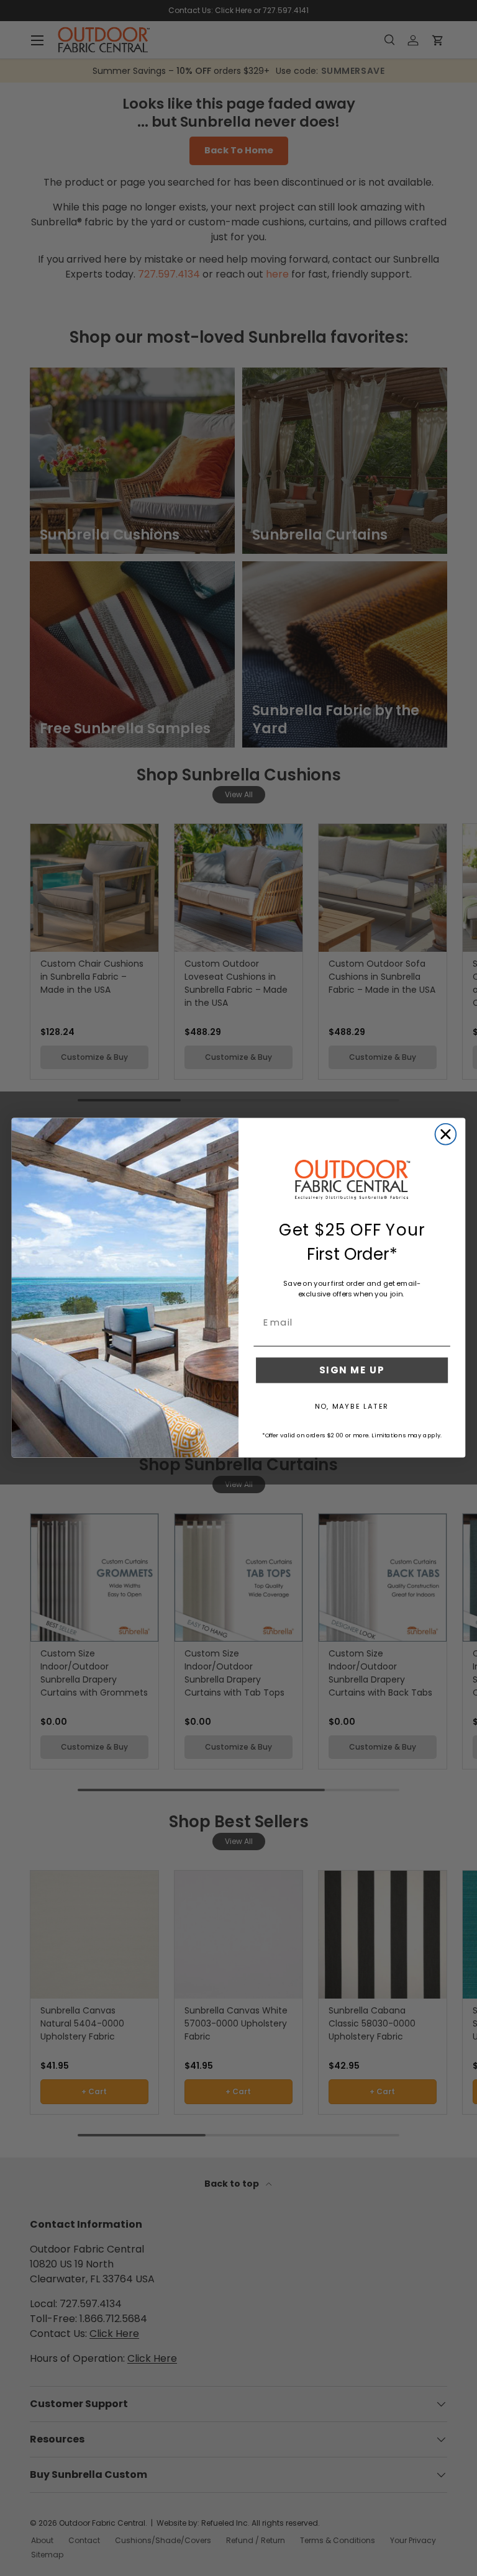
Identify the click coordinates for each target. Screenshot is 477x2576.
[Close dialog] (446, 1134)
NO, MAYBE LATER (352, 1406)
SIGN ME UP (352, 1370)
